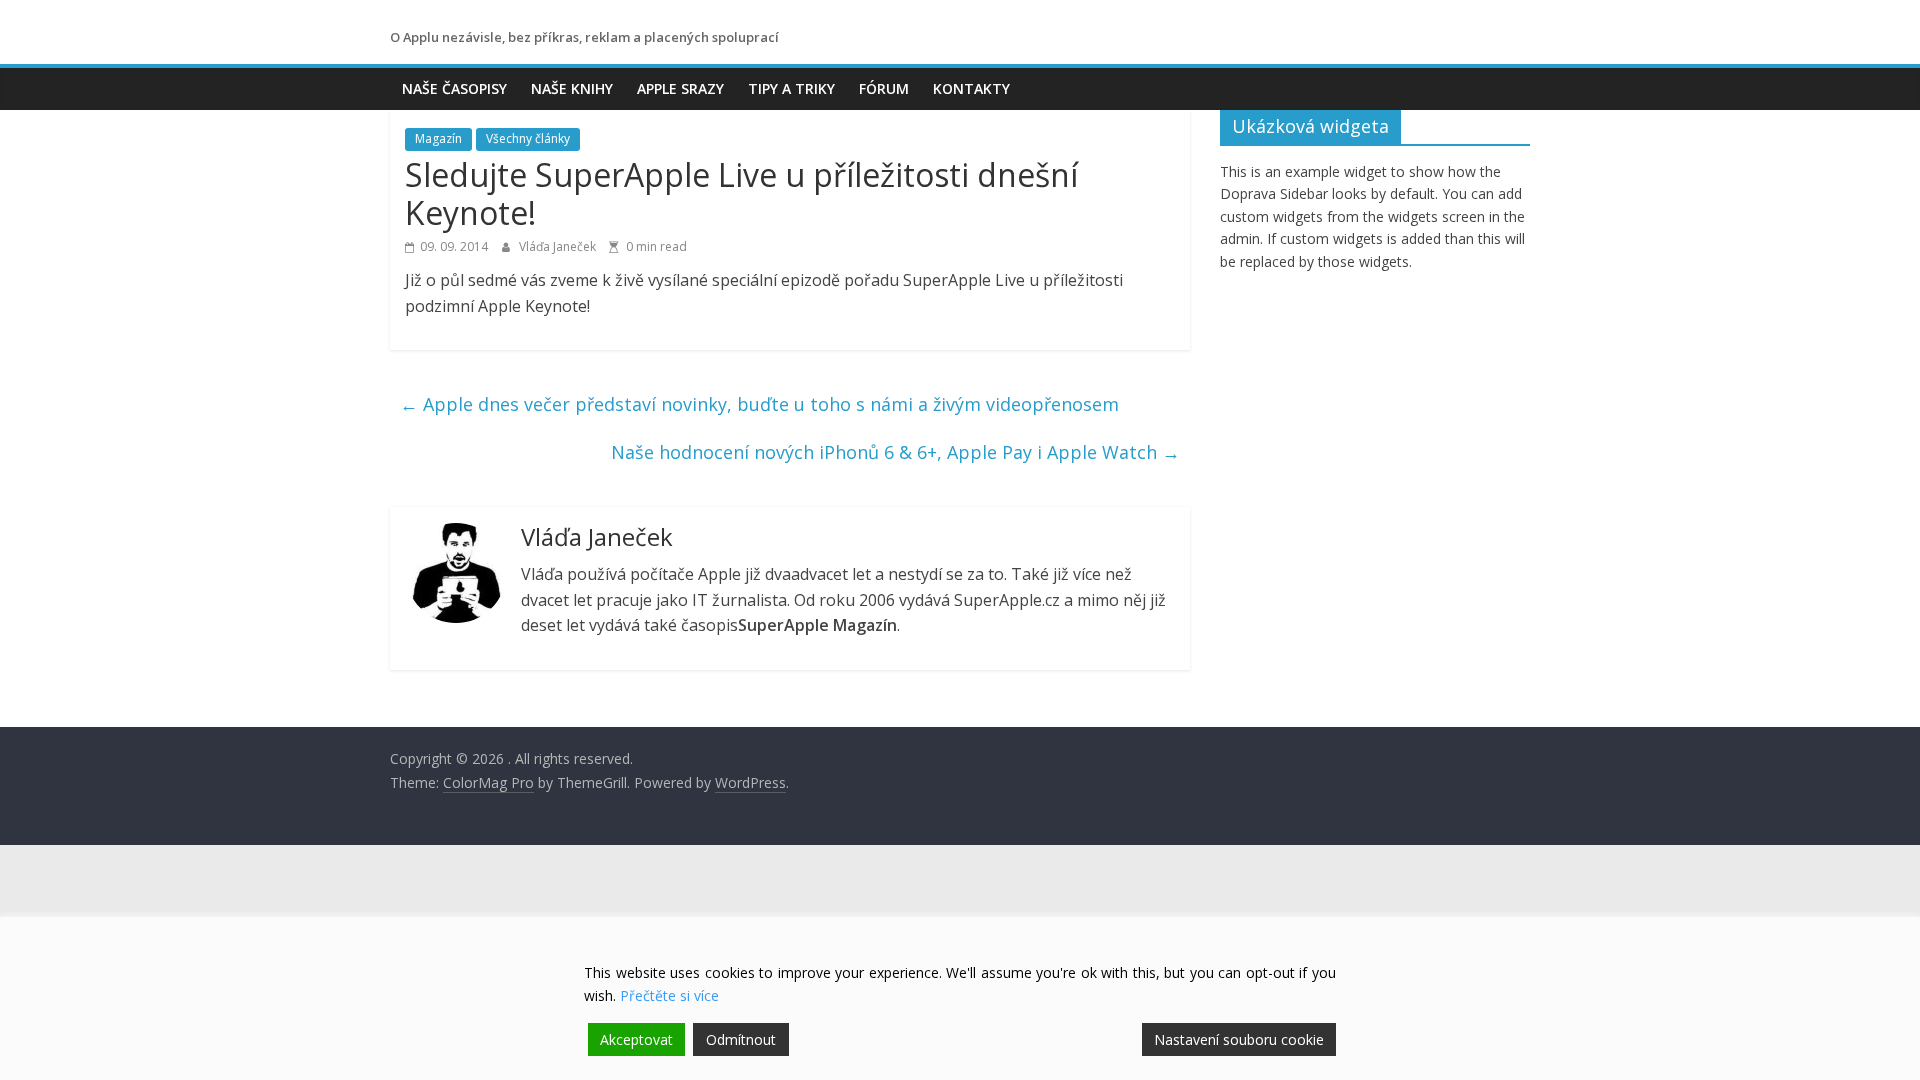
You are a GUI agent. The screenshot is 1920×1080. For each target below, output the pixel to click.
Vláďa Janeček (559, 246)
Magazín (438, 138)
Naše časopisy (454, 88)
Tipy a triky (791, 88)
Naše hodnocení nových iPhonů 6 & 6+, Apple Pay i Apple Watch (895, 452)
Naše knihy (572, 88)
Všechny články (528, 138)
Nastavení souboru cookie (1239, 1039)
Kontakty (971, 88)
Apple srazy (680, 88)
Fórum (884, 88)
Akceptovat (636, 1039)
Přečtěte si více (669, 995)
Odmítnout (741, 1039)
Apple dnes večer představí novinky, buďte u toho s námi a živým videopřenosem (759, 404)
